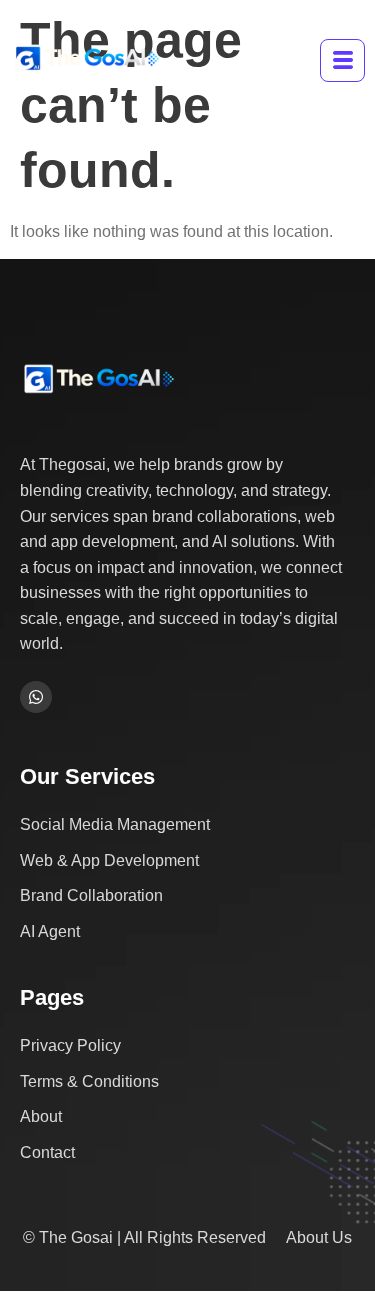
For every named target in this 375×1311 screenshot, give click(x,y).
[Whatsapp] (36, 697)
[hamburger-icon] (342, 60)
